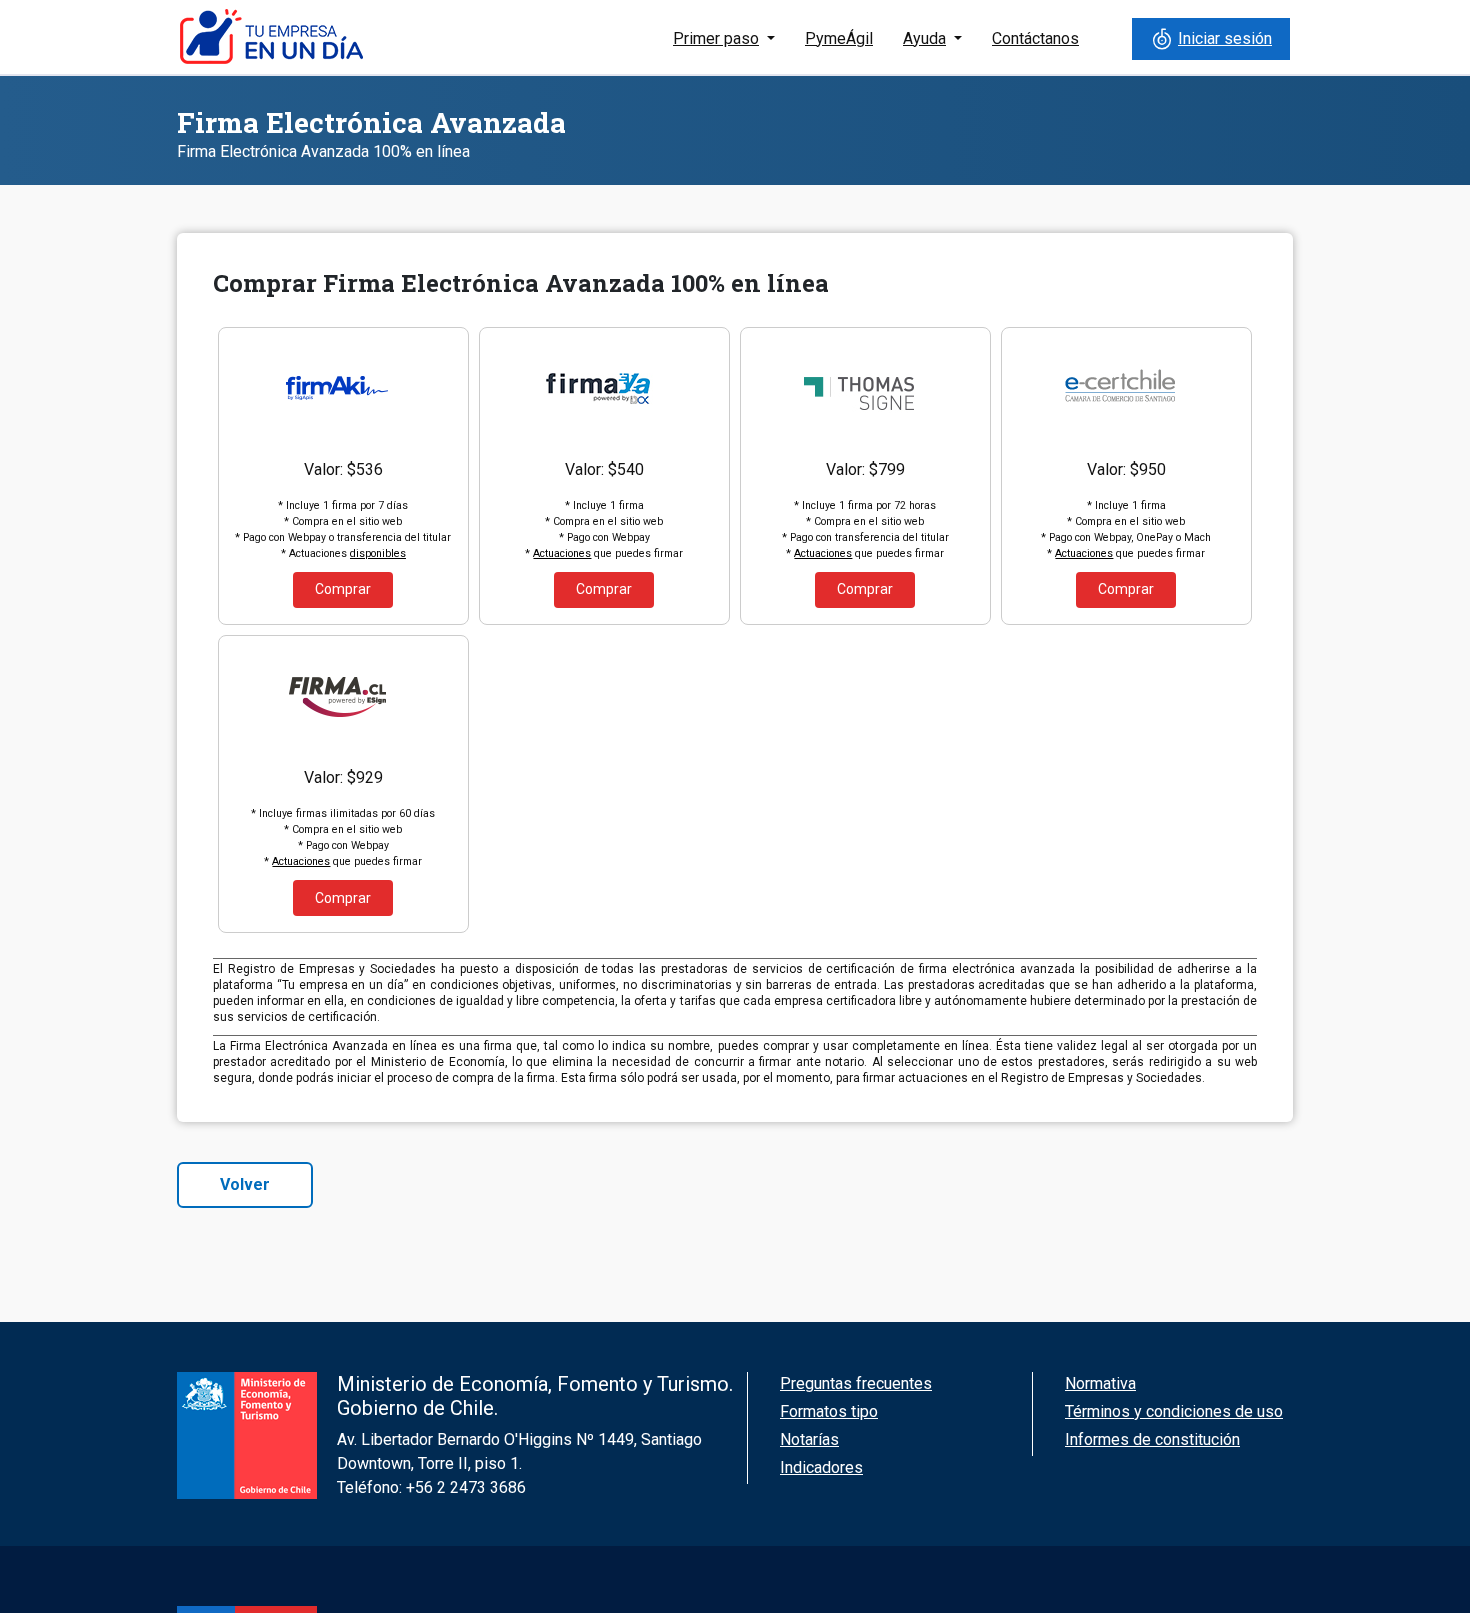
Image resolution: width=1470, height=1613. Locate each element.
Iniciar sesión (1225, 38)
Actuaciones (562, 553)
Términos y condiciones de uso (1174, 1411)
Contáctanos (1035, 38)
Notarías (809, 1439)
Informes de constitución (1152, 1439)
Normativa (1100, 1383)
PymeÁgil (839, 38)
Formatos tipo (829, 1411)
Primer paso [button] (716, 38)
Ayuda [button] (924, 38)
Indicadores (821, 1467)
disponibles (378, 553)
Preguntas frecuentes (856, 1383)
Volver (245, 1184)
